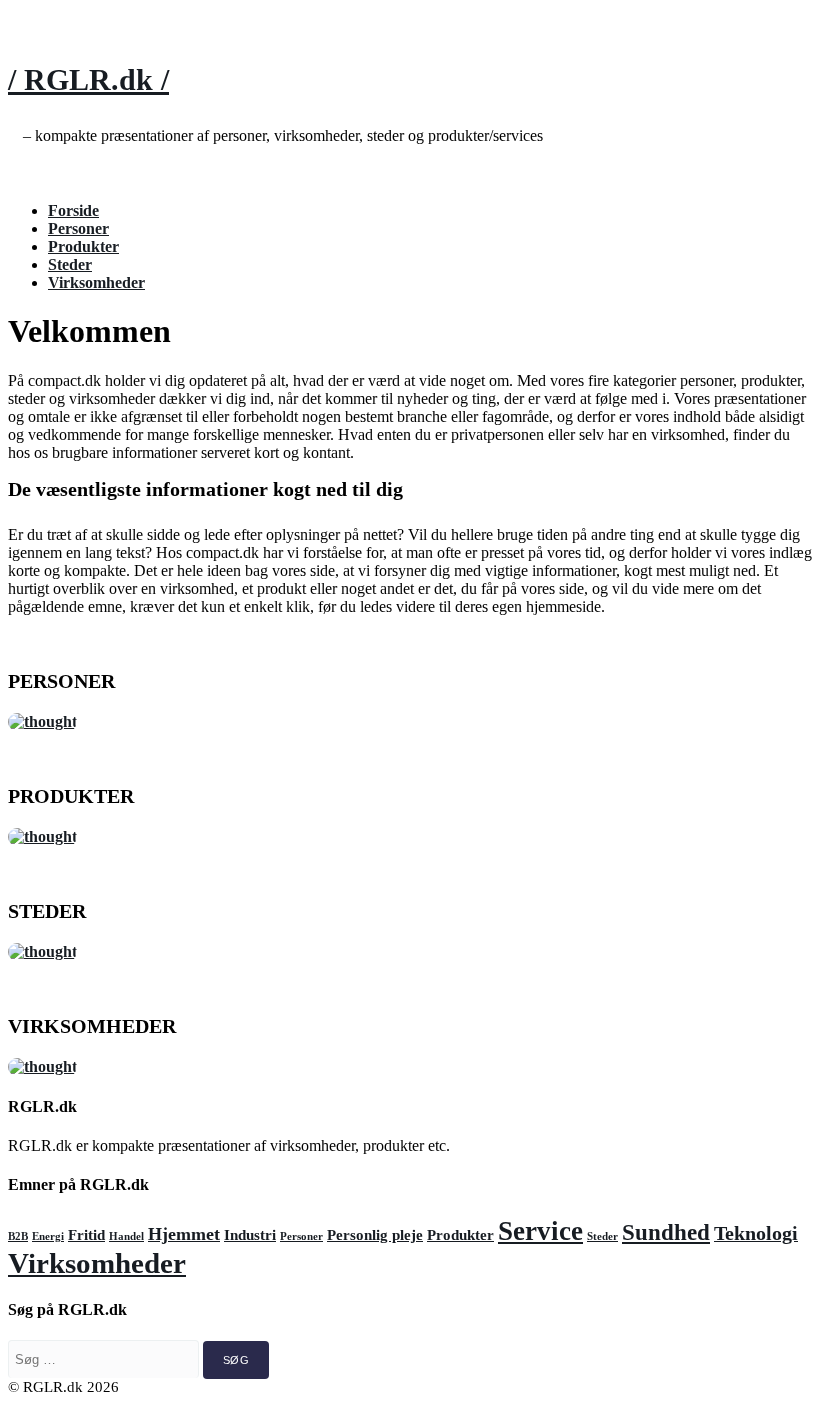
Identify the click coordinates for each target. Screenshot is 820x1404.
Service (540, 1231)
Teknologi (756, 1233)
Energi (48, 1236)
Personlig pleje (375, 1235)
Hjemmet (184, 1234)
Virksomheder (96, 282)
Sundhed (666, 1232)
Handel (126, 1236)
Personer (78, 228)
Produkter (83, 246)
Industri (250, 1235)
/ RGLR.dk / (88, 79)
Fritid (86, 1235)
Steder (70, 264)
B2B (18, 1236)
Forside (73, 210)
